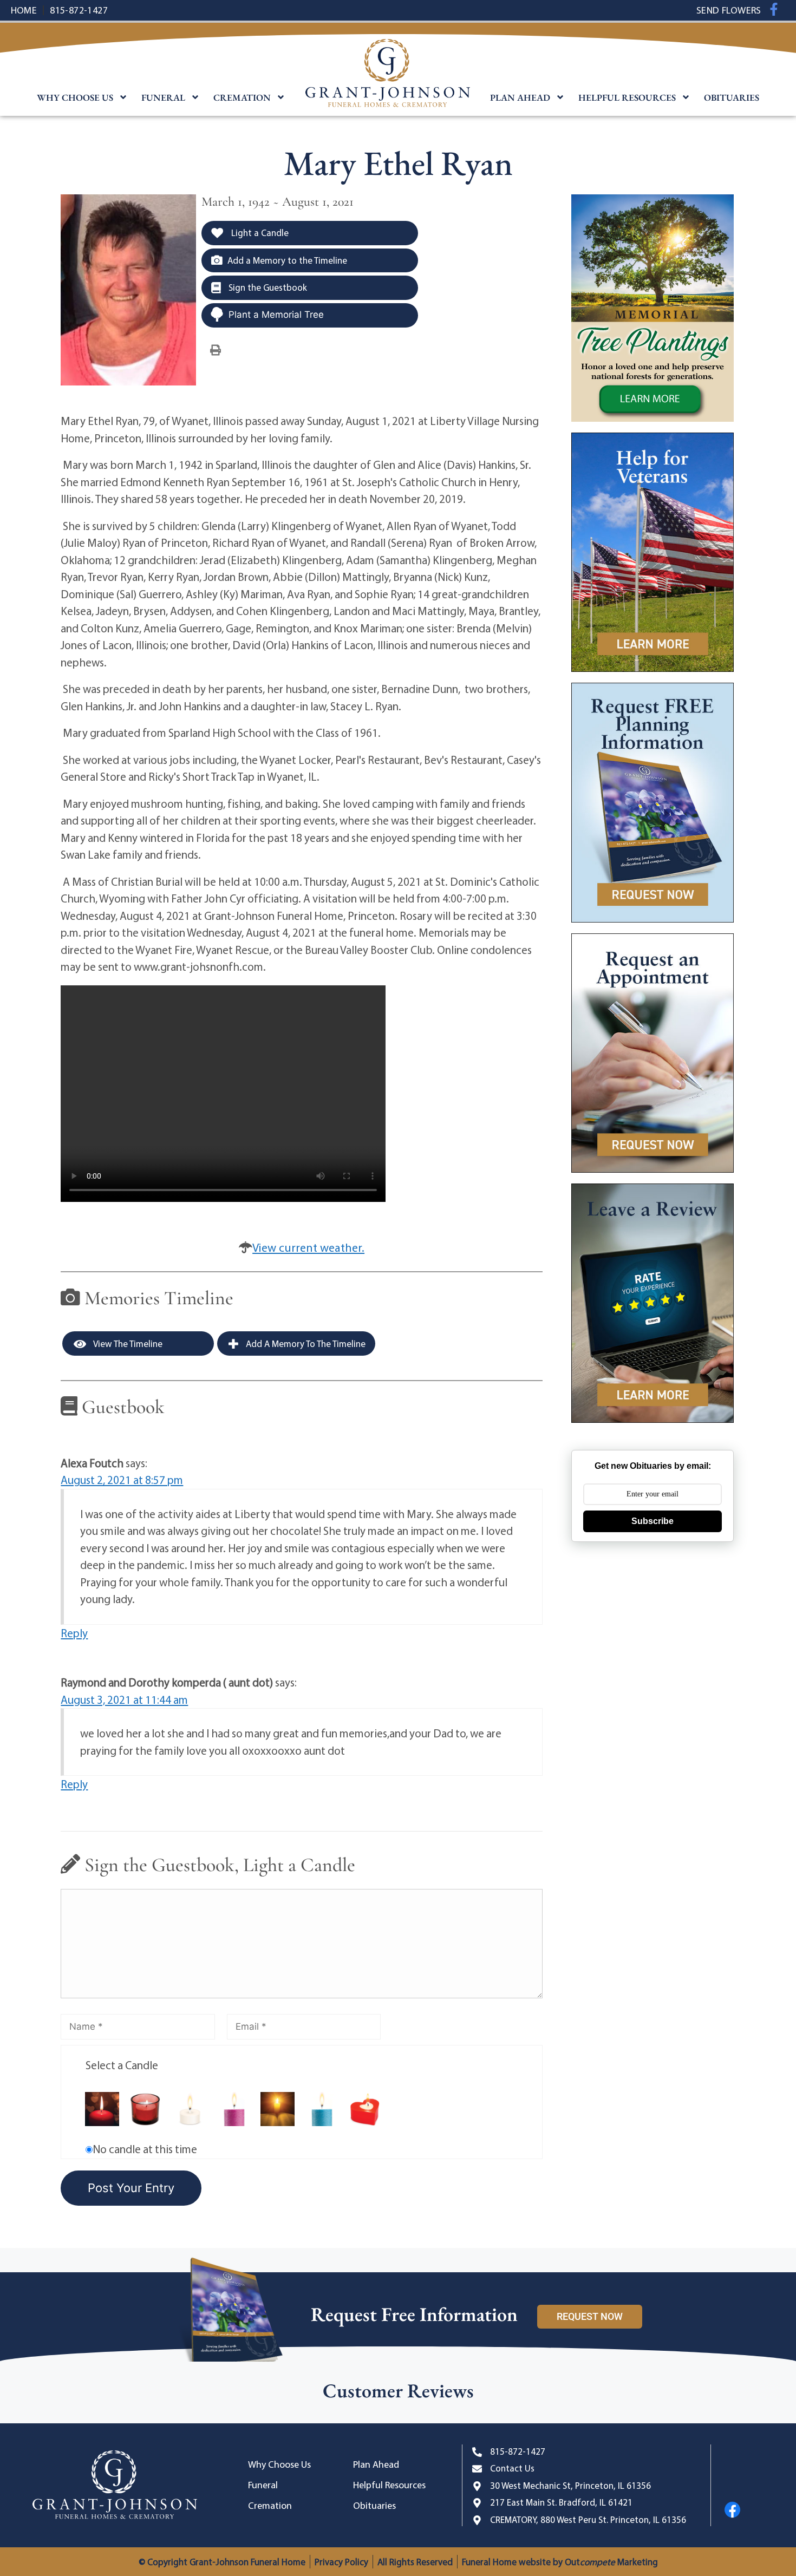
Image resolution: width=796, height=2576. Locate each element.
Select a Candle (122, 2065)
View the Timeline (127, 1343)
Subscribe (653, 1521)
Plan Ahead (520, 97)
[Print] (216, 349)
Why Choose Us (75, 97)
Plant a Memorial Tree (276, 315)
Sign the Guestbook (267, 287)
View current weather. (308, 1247)
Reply (74, 1633)
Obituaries (732, 97)
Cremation (242, 97)
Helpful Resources (627, 97)
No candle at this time (145, 2149)
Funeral (163, 97)
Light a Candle (259, 233)
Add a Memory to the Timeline (287, 260)
